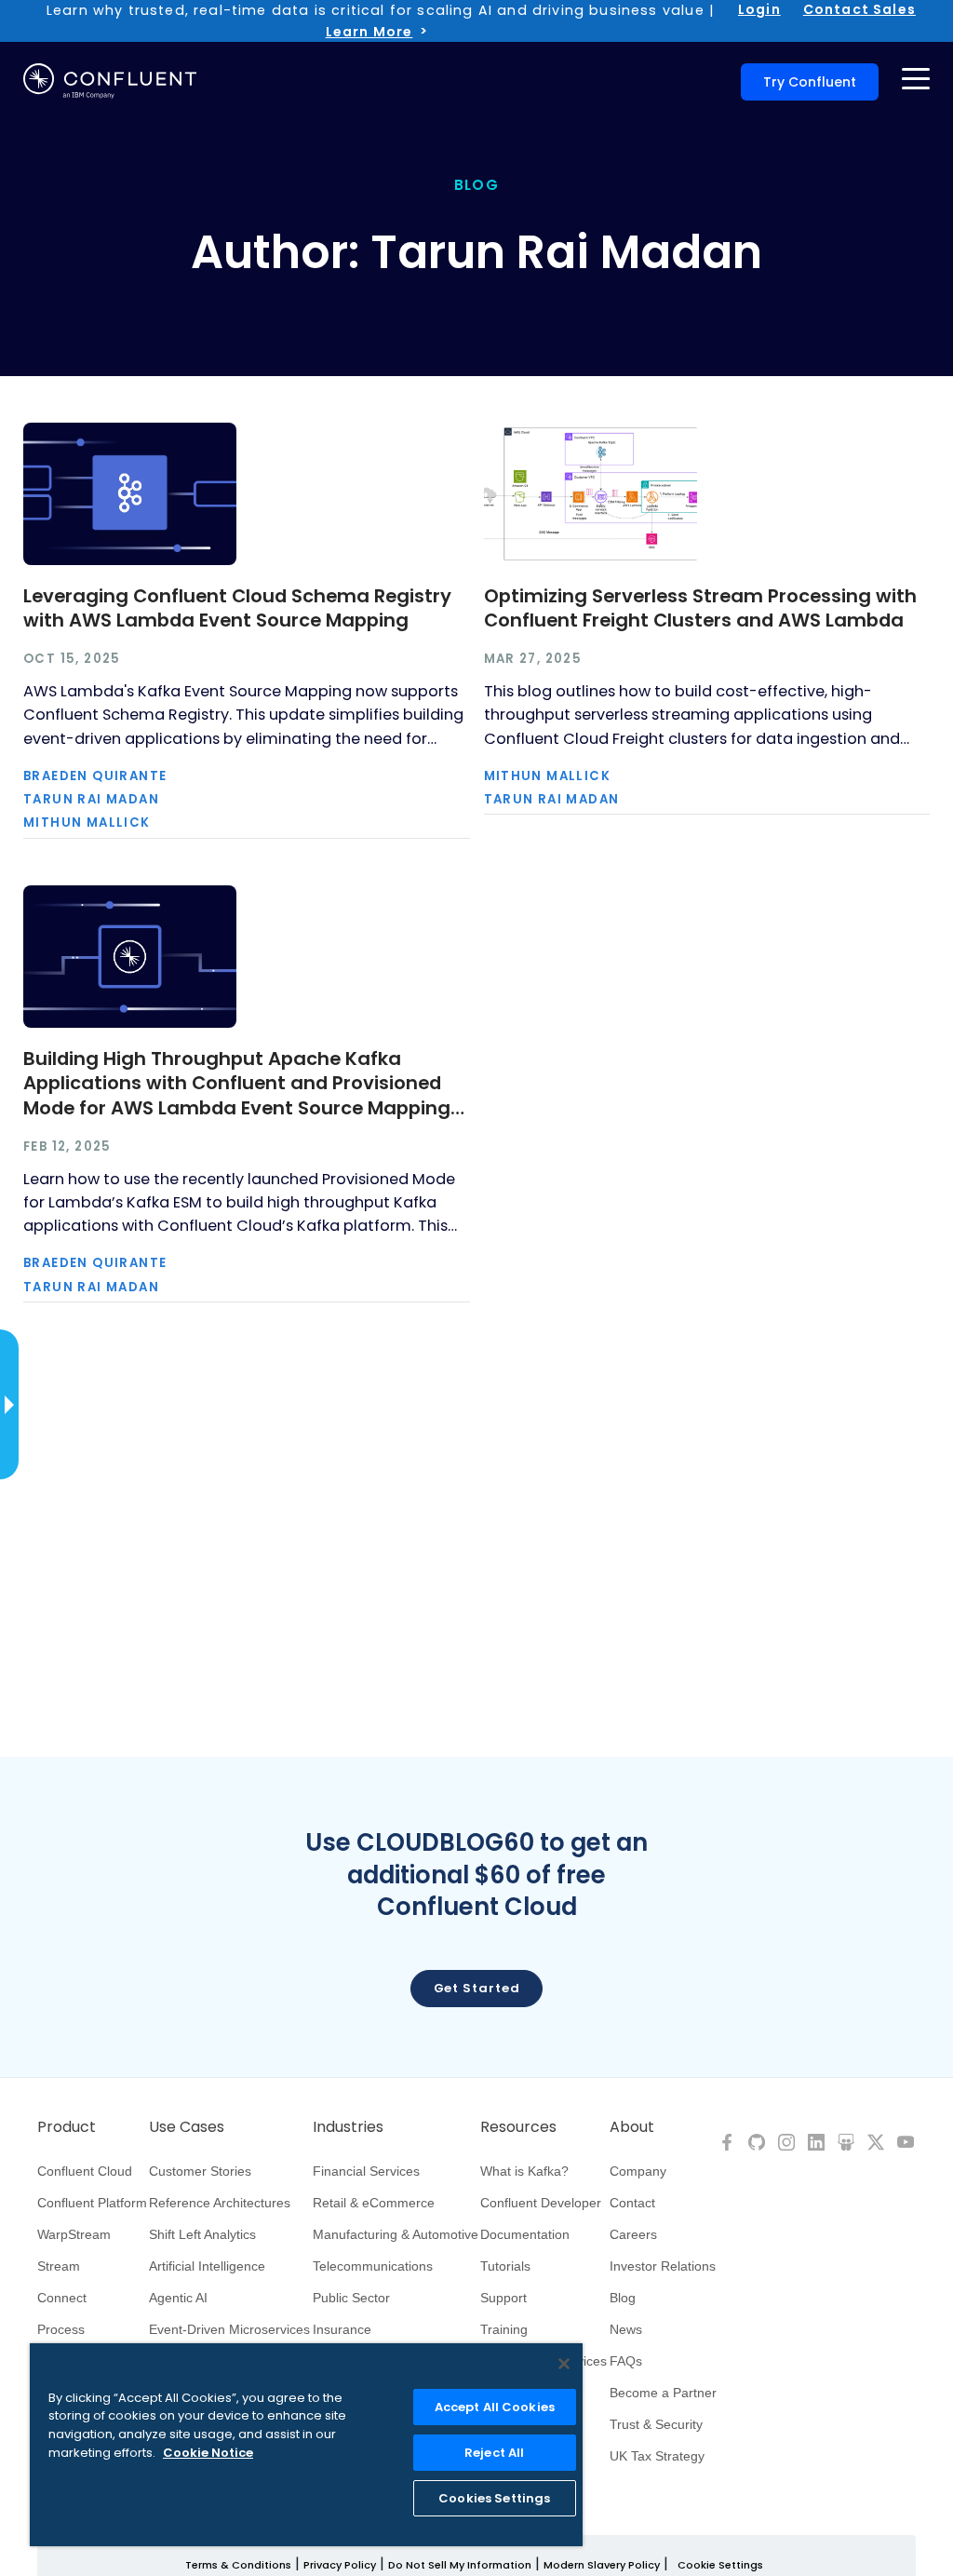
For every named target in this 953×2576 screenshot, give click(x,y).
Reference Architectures (220, 2203)
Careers (633, 2234)
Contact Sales (859, 9)
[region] (306, 2445)
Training (504, 2329)
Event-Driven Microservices (229, 2329)
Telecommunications (373, 2266)
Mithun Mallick (87, 823)
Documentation (525, 2234)
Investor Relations (663, 2266)
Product (67, 2127)
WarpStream (74, 2234)
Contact (632, 2203)
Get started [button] (477, 1988)
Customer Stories (200, 2171)
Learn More (369, 32)
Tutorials (505, 2266)
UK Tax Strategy (657, 2456)
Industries (348, 2127)
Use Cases (187, 2127)
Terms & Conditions (238, 2565)
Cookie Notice (208, 2453)
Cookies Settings (494, 2498)
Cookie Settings (720, 2565)
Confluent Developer (541, 2203)
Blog (623, 2298)
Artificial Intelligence (207, 2266)
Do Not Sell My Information (460, 2565)
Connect (62, 2298)
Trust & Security (656, 2424)
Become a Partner (663, 2393)
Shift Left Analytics (202, 2234)
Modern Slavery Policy (602, 2565)
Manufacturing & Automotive (396, 2234)
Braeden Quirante (95, 776)
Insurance (342, 2329)
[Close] (564, 2364)
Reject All (494, 2453)
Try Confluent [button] (810, 82)
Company (638, 2171)
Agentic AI (178, 2298)
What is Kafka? (524, 2171)
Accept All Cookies (495, 2407)
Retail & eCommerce (374, 2203)
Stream (59, 2266)
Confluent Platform (92, 2203)
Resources (518, 2127)
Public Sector (351, 2298)
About (632, 2127)
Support (503, 2298)
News (626, 2329)
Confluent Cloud (85, 2171)
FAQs (626, 2361)
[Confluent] (110, 81)
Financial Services (366, 2171)
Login (759, 9)
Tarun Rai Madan (91, 799)
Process (61, 2329)
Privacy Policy (340, 2565)
